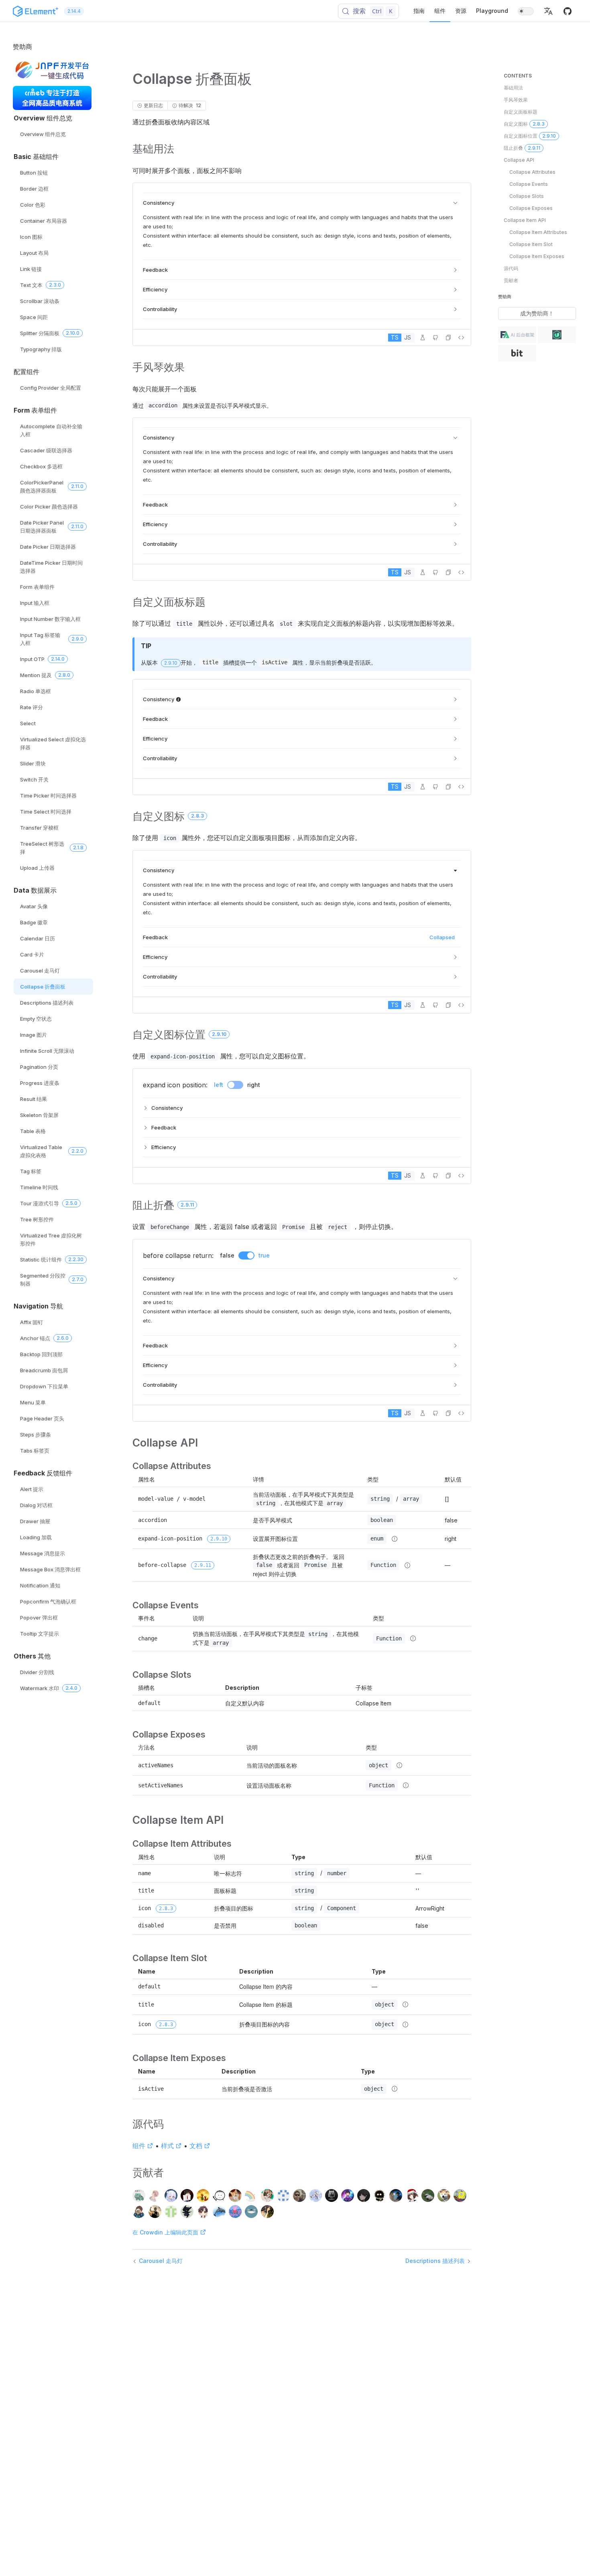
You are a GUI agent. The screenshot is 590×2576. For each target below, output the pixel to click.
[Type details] (395, 1539)
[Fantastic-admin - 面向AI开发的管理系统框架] (517, 336)
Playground (492, 11)
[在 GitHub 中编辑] (435, 338)
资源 (461, 11)
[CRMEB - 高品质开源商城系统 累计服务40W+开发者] (52, 98)
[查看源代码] (461, 338)
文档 (196, 2146)
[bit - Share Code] (517, 354)
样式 (167, 2146)
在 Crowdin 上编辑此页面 (166, 2232)
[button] (548, 11)
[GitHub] (568, 14)
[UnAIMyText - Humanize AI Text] (557, 336)
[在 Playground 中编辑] (423, 338)
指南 (419, 11)
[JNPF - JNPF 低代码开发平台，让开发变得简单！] (52, 71)
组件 (440, 11)
